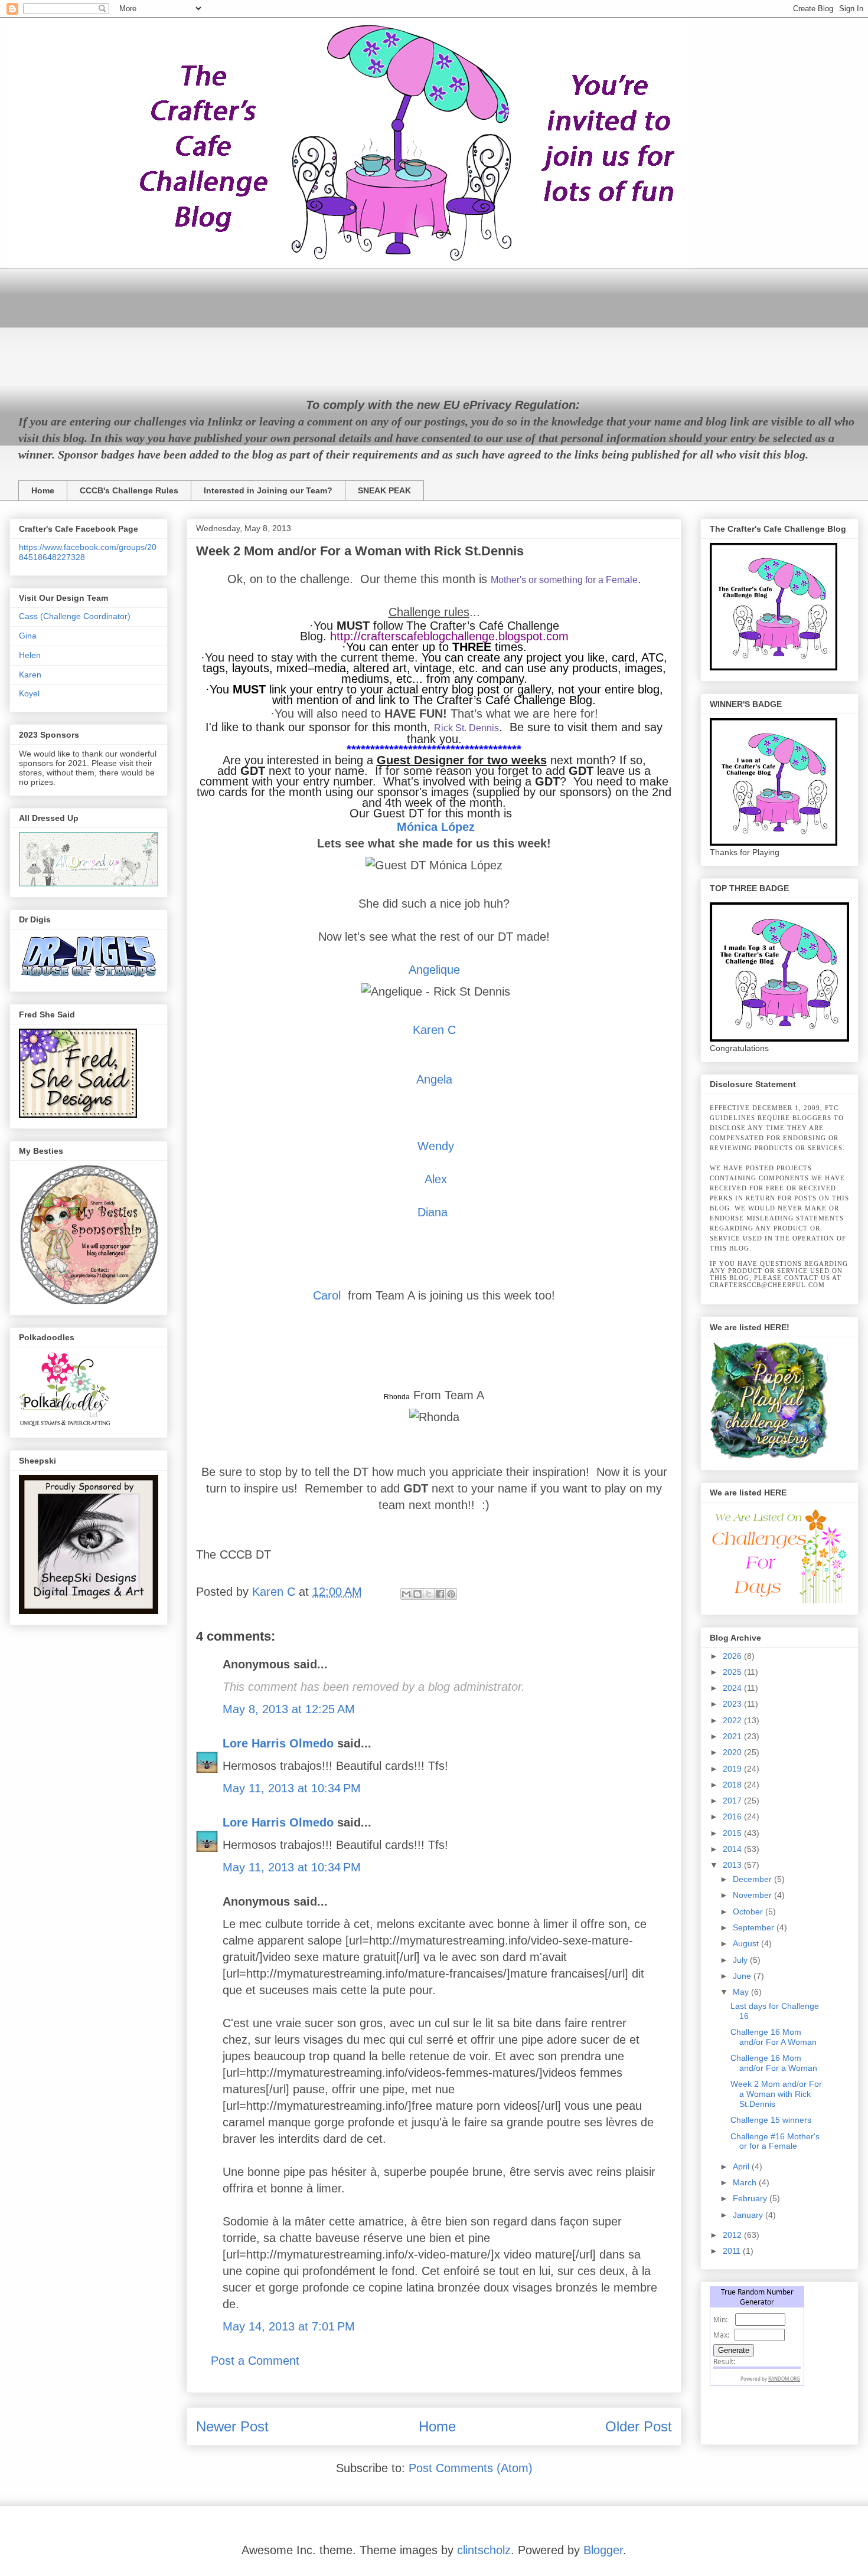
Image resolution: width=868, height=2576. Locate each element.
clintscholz (484, 2550)
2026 (733, 1656)
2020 (733, 1752)
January (749, 2215)
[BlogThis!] (417, 1594)
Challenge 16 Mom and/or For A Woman (774, 2037)
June (743, 1976)
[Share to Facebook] (440, 1594)
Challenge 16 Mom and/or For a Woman (774, 2063)
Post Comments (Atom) (471, 2468)
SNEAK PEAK (384, 490)
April (742, 2166)
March (746, 2182)
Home (43, 490)
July (741, 1960)
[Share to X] (429, 1594)
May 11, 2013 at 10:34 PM (292, 1788)
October (749, 1911)
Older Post (639, 2426)
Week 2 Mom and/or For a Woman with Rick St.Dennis (776, 2094)
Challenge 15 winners (771, 2120)
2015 (733, 1833)
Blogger (603, 2550)
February (751, 2198)
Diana (433, 1212)
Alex (436, 1179)
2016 (733, 1816)
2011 (733, 2251)
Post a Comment (255, 2361)
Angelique (434, 970)
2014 (733, 1849)
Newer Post (232, 2426)
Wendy (436, 1146)
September (755, 1927)
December (753, 1879)
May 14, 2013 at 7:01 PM (289, 2326)
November (753, 1895)
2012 (733, 2235)
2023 (733, 1704)
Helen (30, 655)
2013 (733, 1865)
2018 (733, 1785)
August (747, 1943)
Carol (327, 1295)
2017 (733, 1801)
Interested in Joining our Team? (268, 490)
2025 (733, 1672)
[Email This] (406, 1594)
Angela (434, 1079)
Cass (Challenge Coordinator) (75, 616)
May (742, 1992)
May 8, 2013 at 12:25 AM (289, 1709)
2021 (733, 1736)
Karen (30, 675)
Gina (28, 636)
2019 (733, 1769)
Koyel (29, 693)
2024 (733, 1688)
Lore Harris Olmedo (280, 1743)
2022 (733, 1720)
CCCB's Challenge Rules (129, 490)
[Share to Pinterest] (451, 1594)
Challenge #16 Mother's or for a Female (775, 2141)
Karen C (434, 1030)
